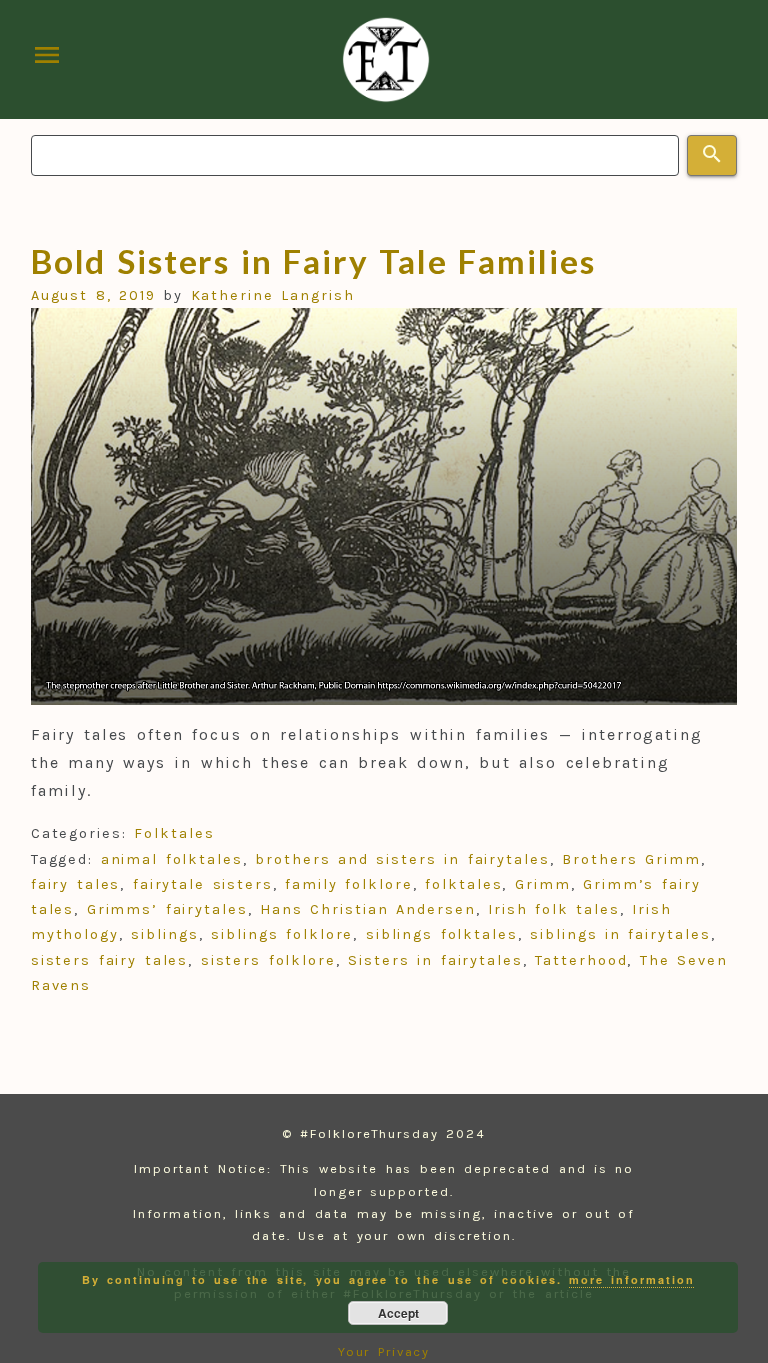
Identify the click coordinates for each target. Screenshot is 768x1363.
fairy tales (76, 884)
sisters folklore (268, 960)
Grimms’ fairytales (167, 909)
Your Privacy (384, 1351)
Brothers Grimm (631, 859)
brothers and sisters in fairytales (402, 859)
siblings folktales (442, 934)
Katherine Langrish (273, 295)
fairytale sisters (203, 884)
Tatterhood (581, 960)
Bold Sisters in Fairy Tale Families (313, 261)
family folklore (348, 884)
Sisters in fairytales (435, 960)
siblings (164, 934)
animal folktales (172, 859)
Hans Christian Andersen (367, 909)
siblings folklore (282, 934)
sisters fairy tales (110, 960)
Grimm (543, 884)
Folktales (174, 833)
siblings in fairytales (620, 934)
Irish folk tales (554, 909)
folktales (463, 884)
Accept (398, 1313)
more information (631, 1279)
